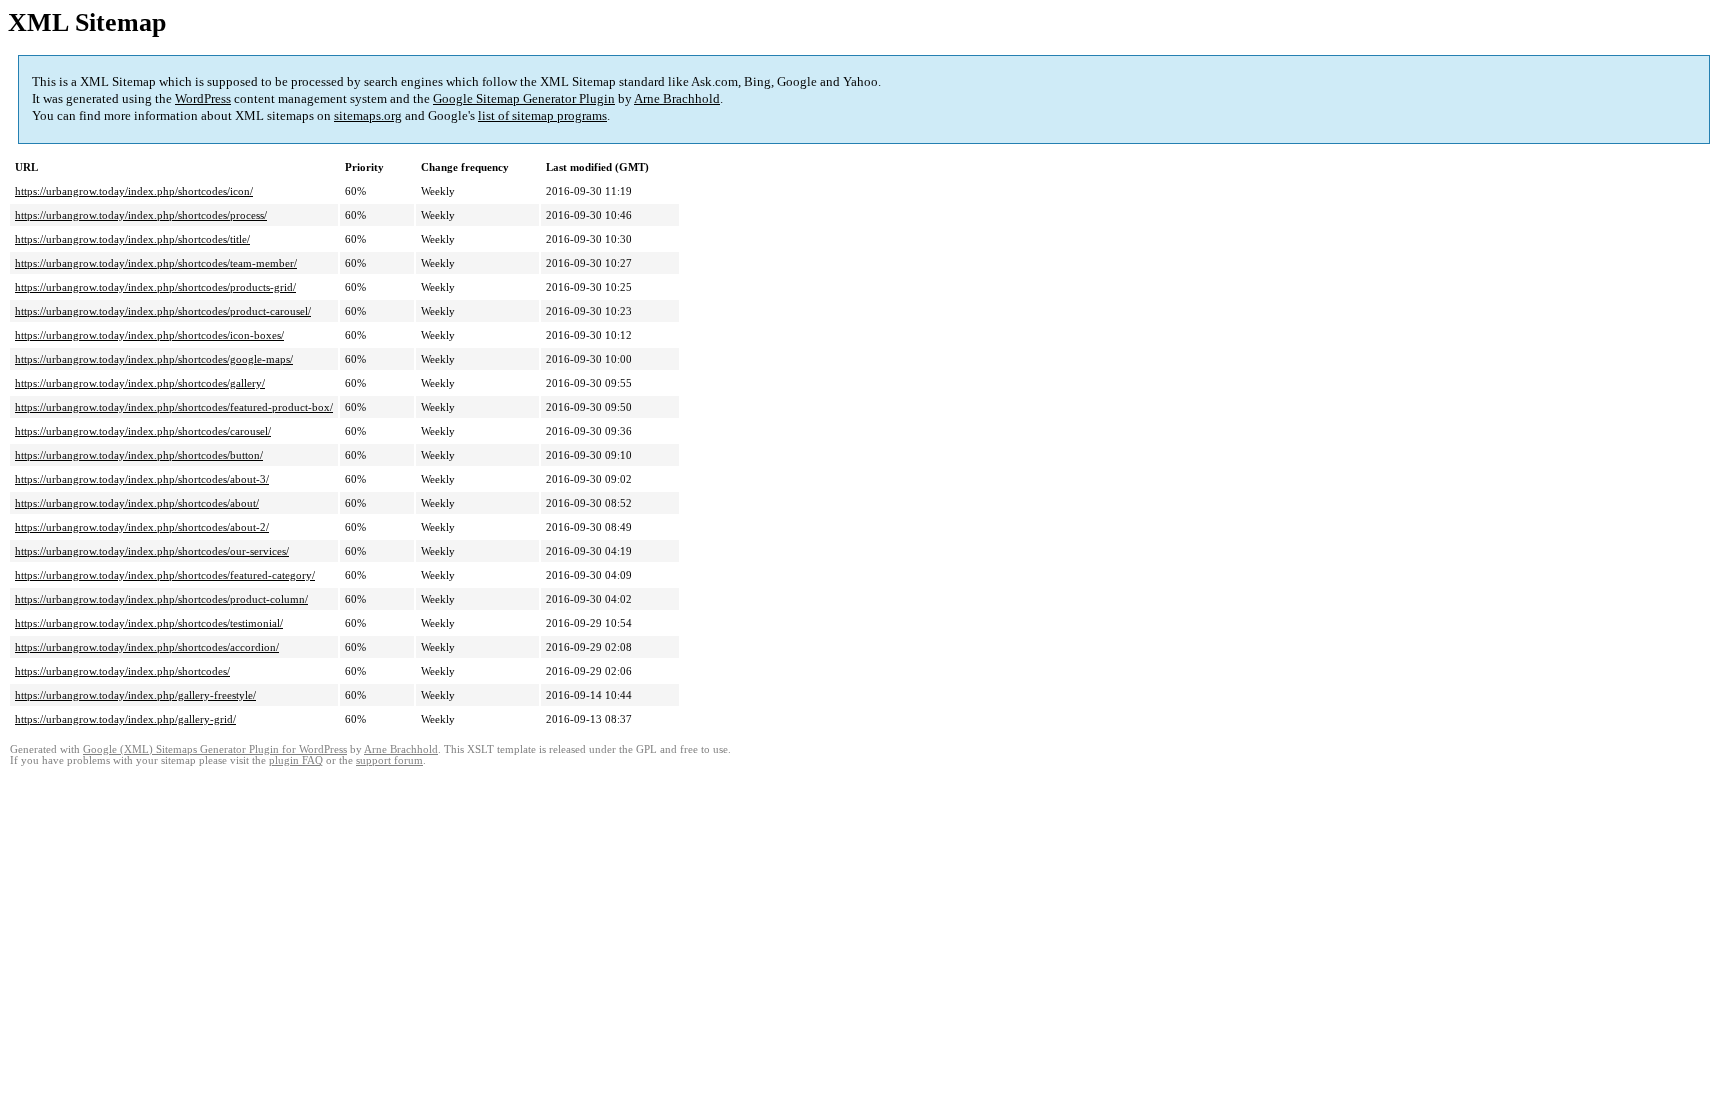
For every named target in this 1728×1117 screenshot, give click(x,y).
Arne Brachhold (677, 98)
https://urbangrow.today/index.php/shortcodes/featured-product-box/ (174, 407)
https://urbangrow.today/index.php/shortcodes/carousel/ (143, 431)
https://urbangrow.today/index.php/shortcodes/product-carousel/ (163, 311)
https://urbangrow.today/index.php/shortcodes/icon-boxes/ (149, 335)
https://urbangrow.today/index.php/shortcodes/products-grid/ (155, 287)
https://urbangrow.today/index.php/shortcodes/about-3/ (142, 479)
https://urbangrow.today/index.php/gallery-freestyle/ (135, 695)
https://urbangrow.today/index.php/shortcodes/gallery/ (140, 383)
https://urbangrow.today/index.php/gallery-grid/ (125, 719)
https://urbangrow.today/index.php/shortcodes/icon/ (134, 191)
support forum (389, 760)
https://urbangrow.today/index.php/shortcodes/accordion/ (147, 647)
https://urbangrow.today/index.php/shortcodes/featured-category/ (165, 575)
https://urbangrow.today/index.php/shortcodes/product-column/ (161, 599)
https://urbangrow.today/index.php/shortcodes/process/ (141, 215)
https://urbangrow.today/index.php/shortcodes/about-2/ (142, 527)
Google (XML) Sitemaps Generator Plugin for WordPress (215, 749)
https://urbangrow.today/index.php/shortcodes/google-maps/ (154, 359)
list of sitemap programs (542, 115)
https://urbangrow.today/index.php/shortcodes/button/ (139, 455)
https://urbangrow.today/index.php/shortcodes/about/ (137, 503)
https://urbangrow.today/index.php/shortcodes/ (122, 671)
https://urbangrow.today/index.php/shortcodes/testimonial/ (149, 623)
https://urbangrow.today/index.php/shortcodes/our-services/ (152, 551)
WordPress (203, 98)
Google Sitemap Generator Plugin (524, 98)
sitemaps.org (368, 115)
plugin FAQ (296, 760)
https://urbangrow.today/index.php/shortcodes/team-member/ (156, 263)
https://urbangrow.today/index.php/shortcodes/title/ (132, 239)
